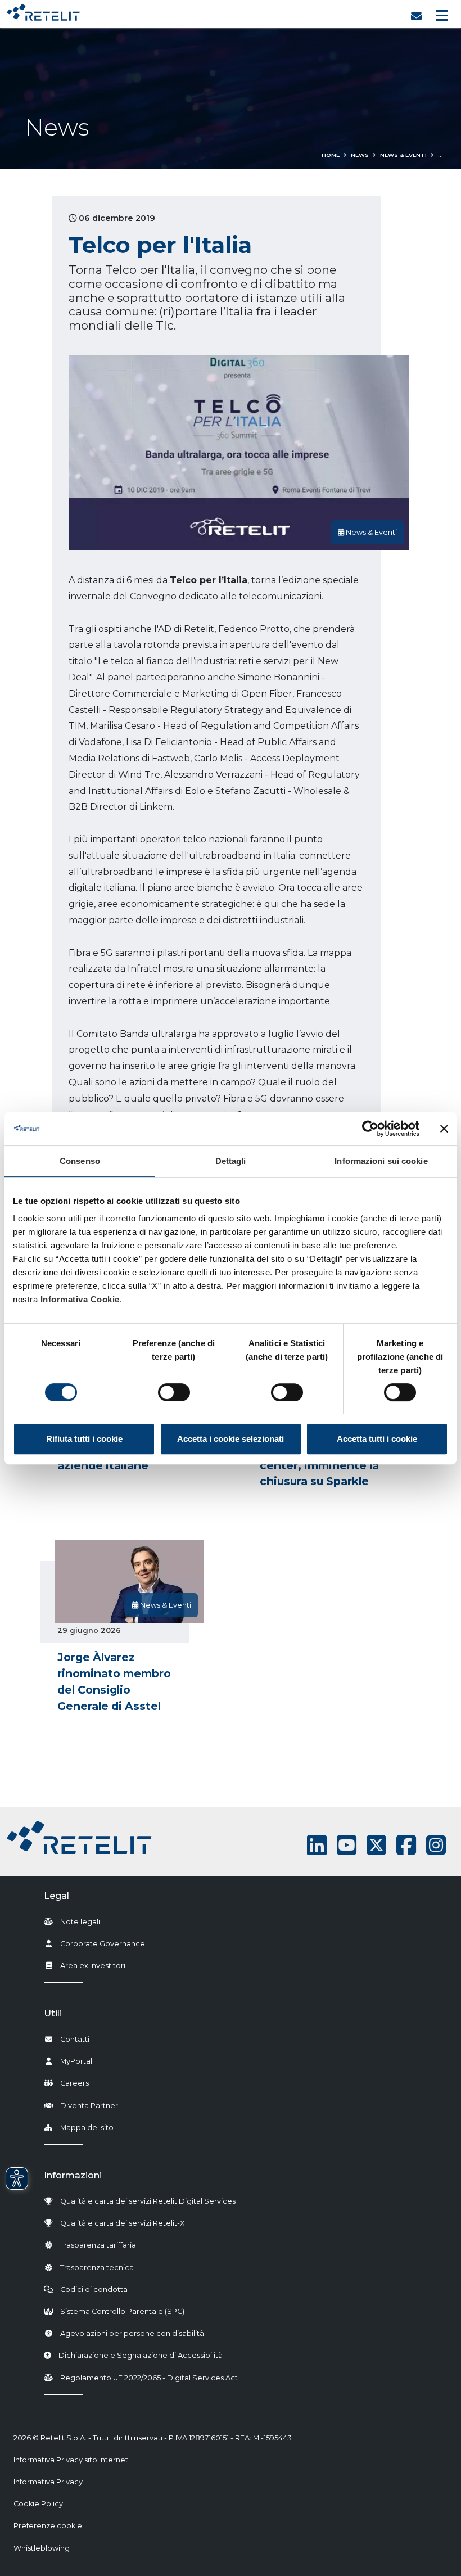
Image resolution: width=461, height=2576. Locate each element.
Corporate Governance (103, 1944)
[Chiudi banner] (444, 1129)
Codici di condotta (94, 2289)
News (360, 155)
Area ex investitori (93, 1966)
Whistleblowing (42, 2548)
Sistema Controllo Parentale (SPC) (122, 2311)
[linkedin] (317, 1845)
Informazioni (73, 2175)
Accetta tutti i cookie (377, 1439)
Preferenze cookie (48, 2526)
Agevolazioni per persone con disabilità (132, 2333)
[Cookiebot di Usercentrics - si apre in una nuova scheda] (370, 1129)
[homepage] (43, 10)
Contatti (75, 2039)
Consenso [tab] (80, 1161)
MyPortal (76, 2061)
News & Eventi (403, 155)
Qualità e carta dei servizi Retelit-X (122, 2223)
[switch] (174, 1392)
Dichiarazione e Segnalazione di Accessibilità (141, 2355)
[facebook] (406, 1845)
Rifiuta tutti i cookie (84, 1439)
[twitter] (376, 1845)
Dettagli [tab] (231, 1161)
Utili (53, 2013)
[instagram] (436, 1845)
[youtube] (347, 1845)
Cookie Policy (38, 2504)
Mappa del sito (87, 2128)
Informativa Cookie (80, 1299)
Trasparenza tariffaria (98, 2245)
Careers (74, 2083)
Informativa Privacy (48, 2482)
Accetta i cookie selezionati (231, 1439)
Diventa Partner (89, 2106)
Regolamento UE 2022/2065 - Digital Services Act (149, 2378)
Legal (57, 1896)
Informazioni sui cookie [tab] (381, 1161)
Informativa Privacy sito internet (71, 2460)
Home (331, 155)
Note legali (80, 1922)
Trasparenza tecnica (97, 2268)
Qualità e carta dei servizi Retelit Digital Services (148, 2201)
